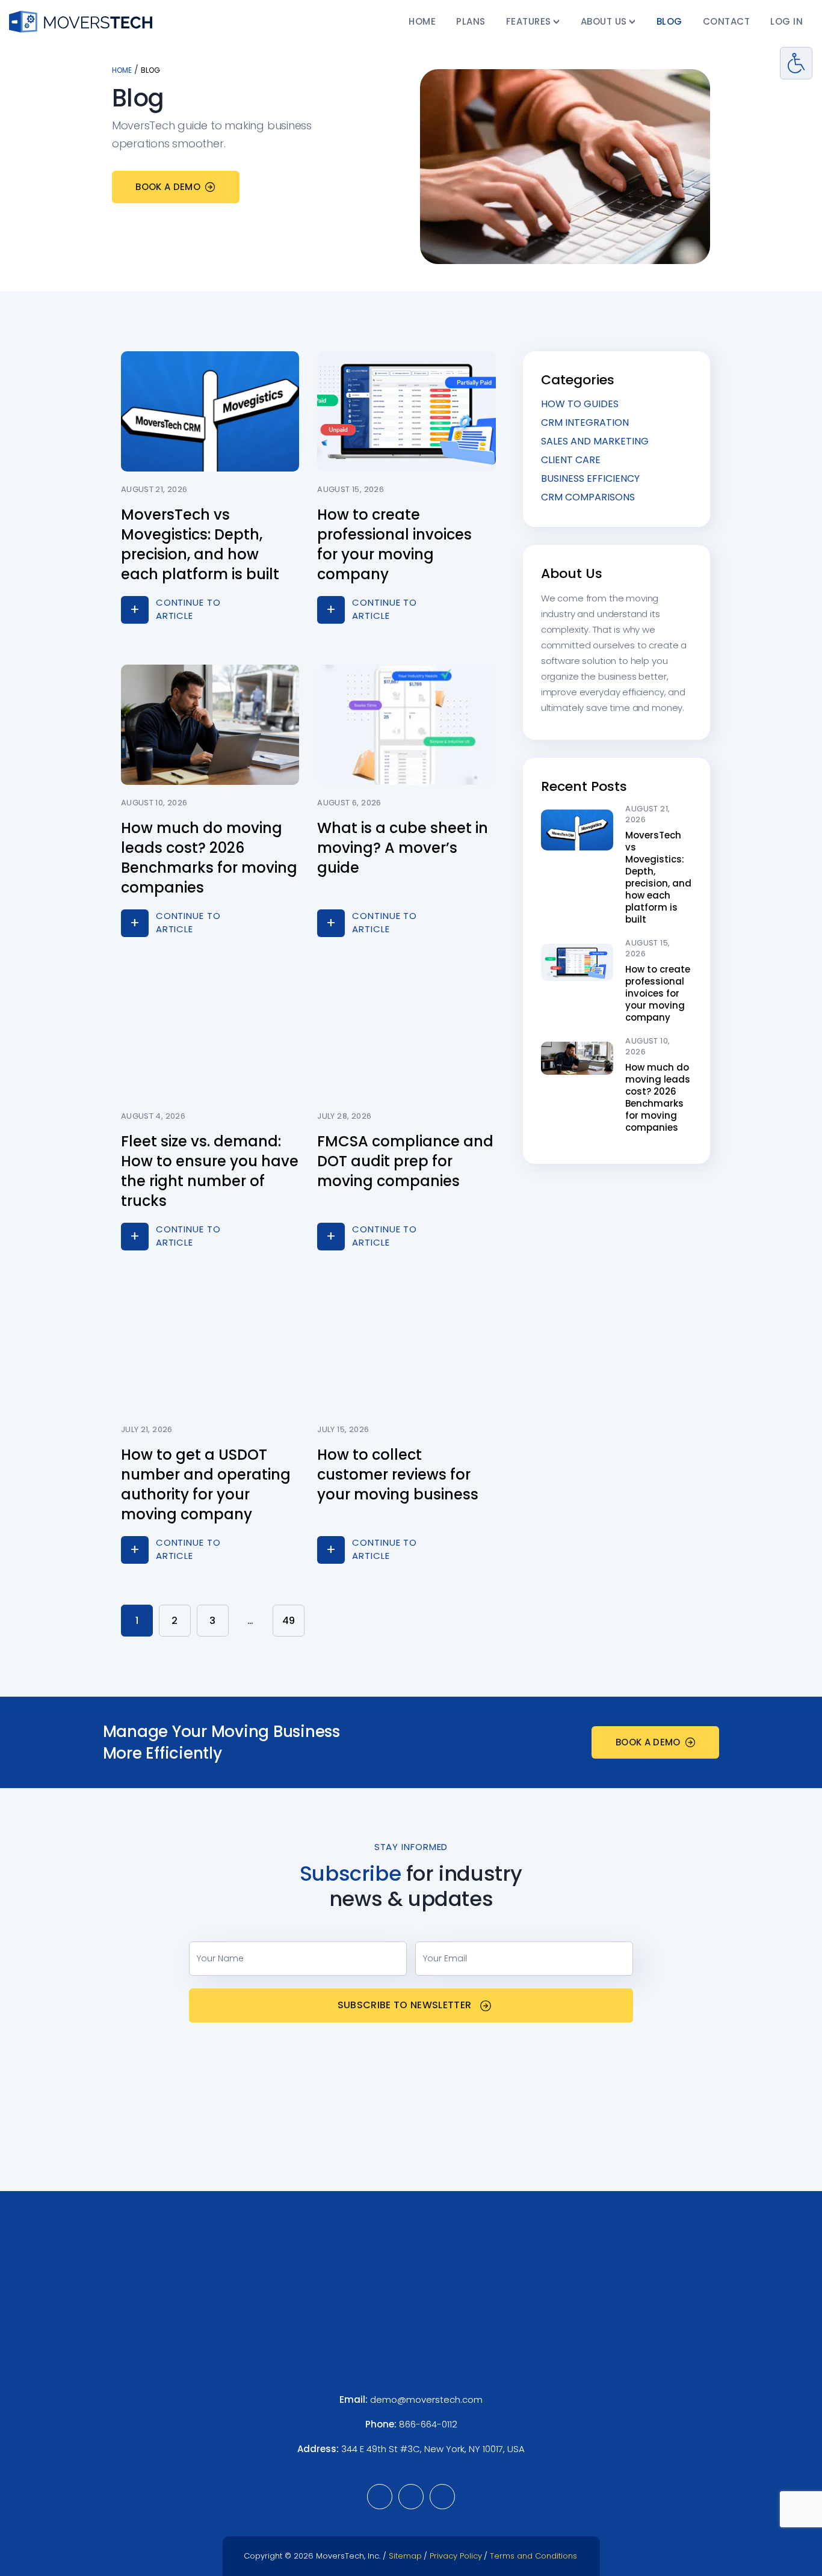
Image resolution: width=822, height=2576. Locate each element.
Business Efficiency (590, 478)
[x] (442, 2497)
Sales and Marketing (595, 441)
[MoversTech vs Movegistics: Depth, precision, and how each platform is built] (577, 829)
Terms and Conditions (533, 2556)
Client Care (571, 460)
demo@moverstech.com (426, 2399)
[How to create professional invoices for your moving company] (577, 962)
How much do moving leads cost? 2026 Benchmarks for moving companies (658, 1097)
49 (289, 1621)
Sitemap (405, 2556)
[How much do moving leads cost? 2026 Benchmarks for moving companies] (577, 1057)
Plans (471, 21)
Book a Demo (168, 187)
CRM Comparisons (588, 497)
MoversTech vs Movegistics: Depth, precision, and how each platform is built (658, 877)
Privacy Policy (456, 2556)
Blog (669, 21)
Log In (786, 21)
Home (422, 21)
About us (604, 21)
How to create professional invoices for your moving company (658, 993)
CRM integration (585, 423)
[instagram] (411, 2497)
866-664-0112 (428, 2424)
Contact (727, 21)
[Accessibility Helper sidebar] (796, 63)
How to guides (580, 404)
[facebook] (380, 2497)
